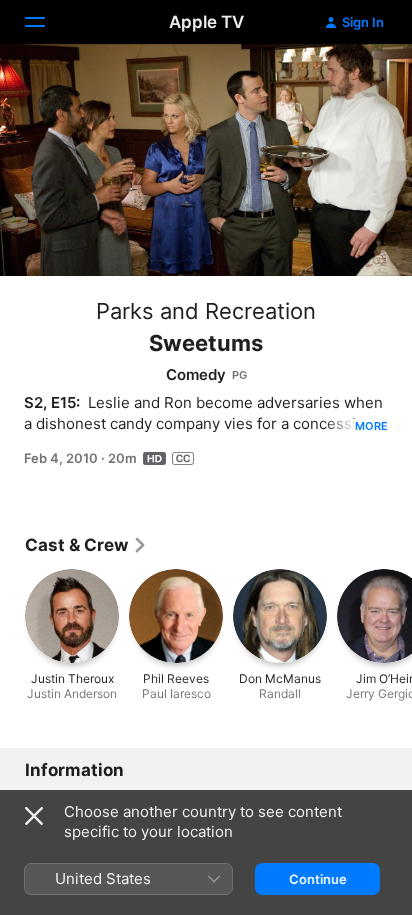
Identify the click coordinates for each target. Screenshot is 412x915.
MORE (371, 426)
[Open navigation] (47, 22)
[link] (86, 545)
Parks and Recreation (206, 311)
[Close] (34, 816)
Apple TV (206, 22)
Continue (318, 879)
